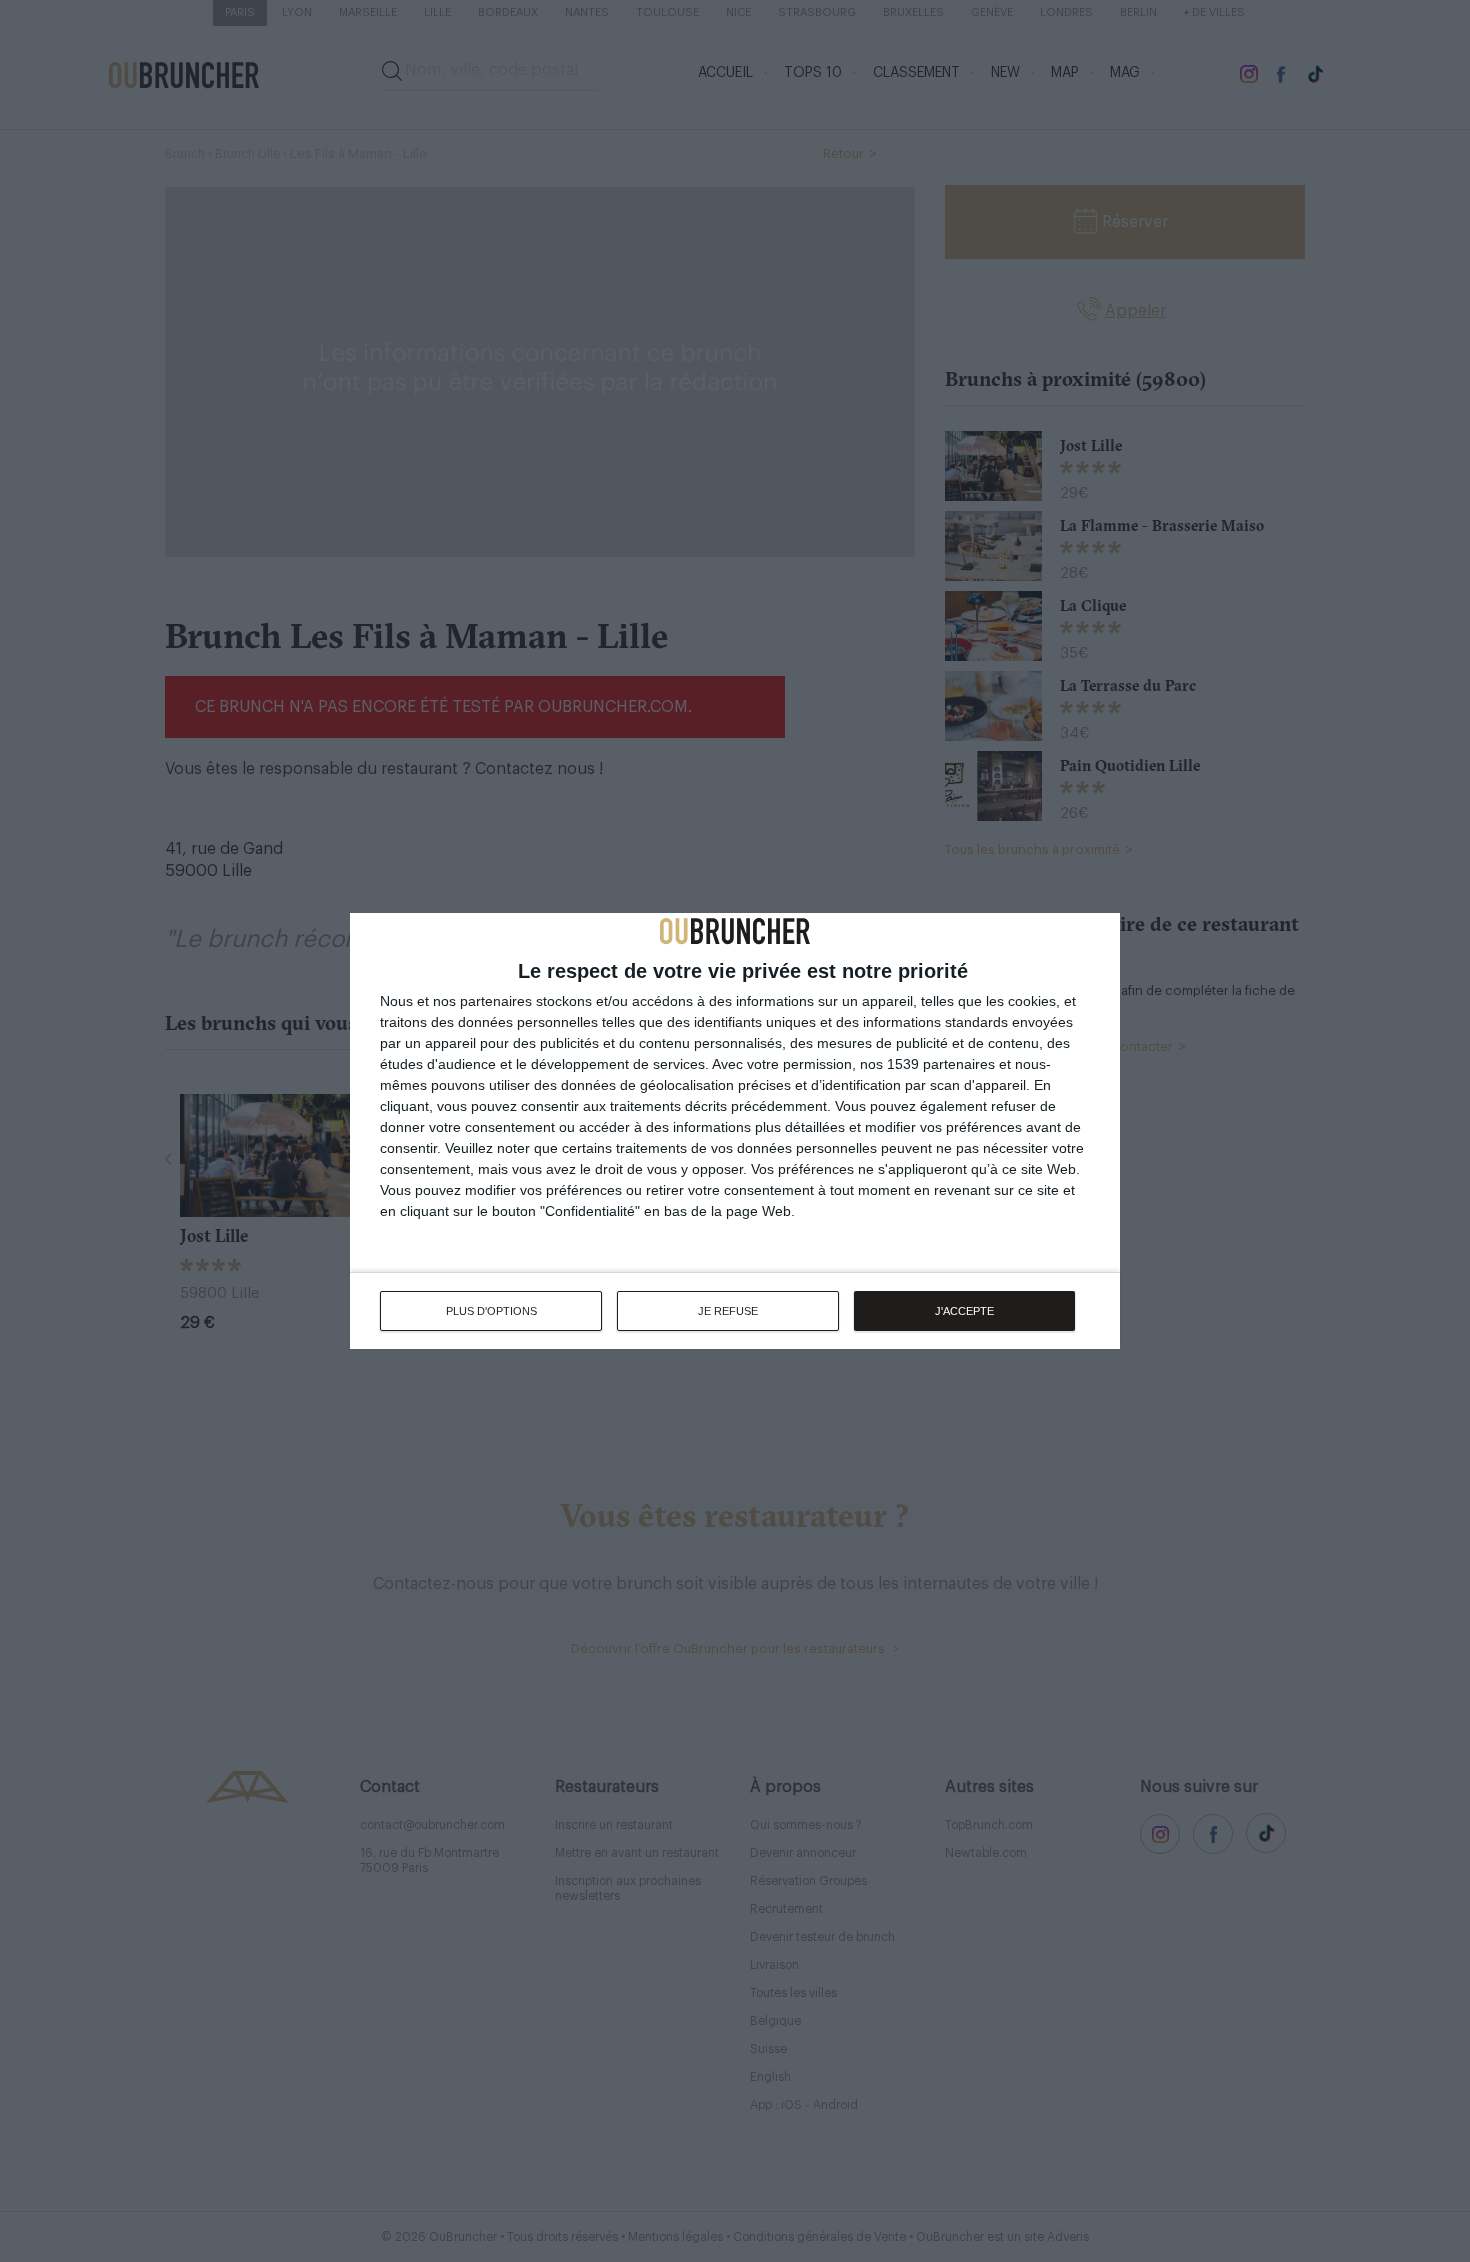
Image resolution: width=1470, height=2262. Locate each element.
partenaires (496, 1001)
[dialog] (735, 1131)
